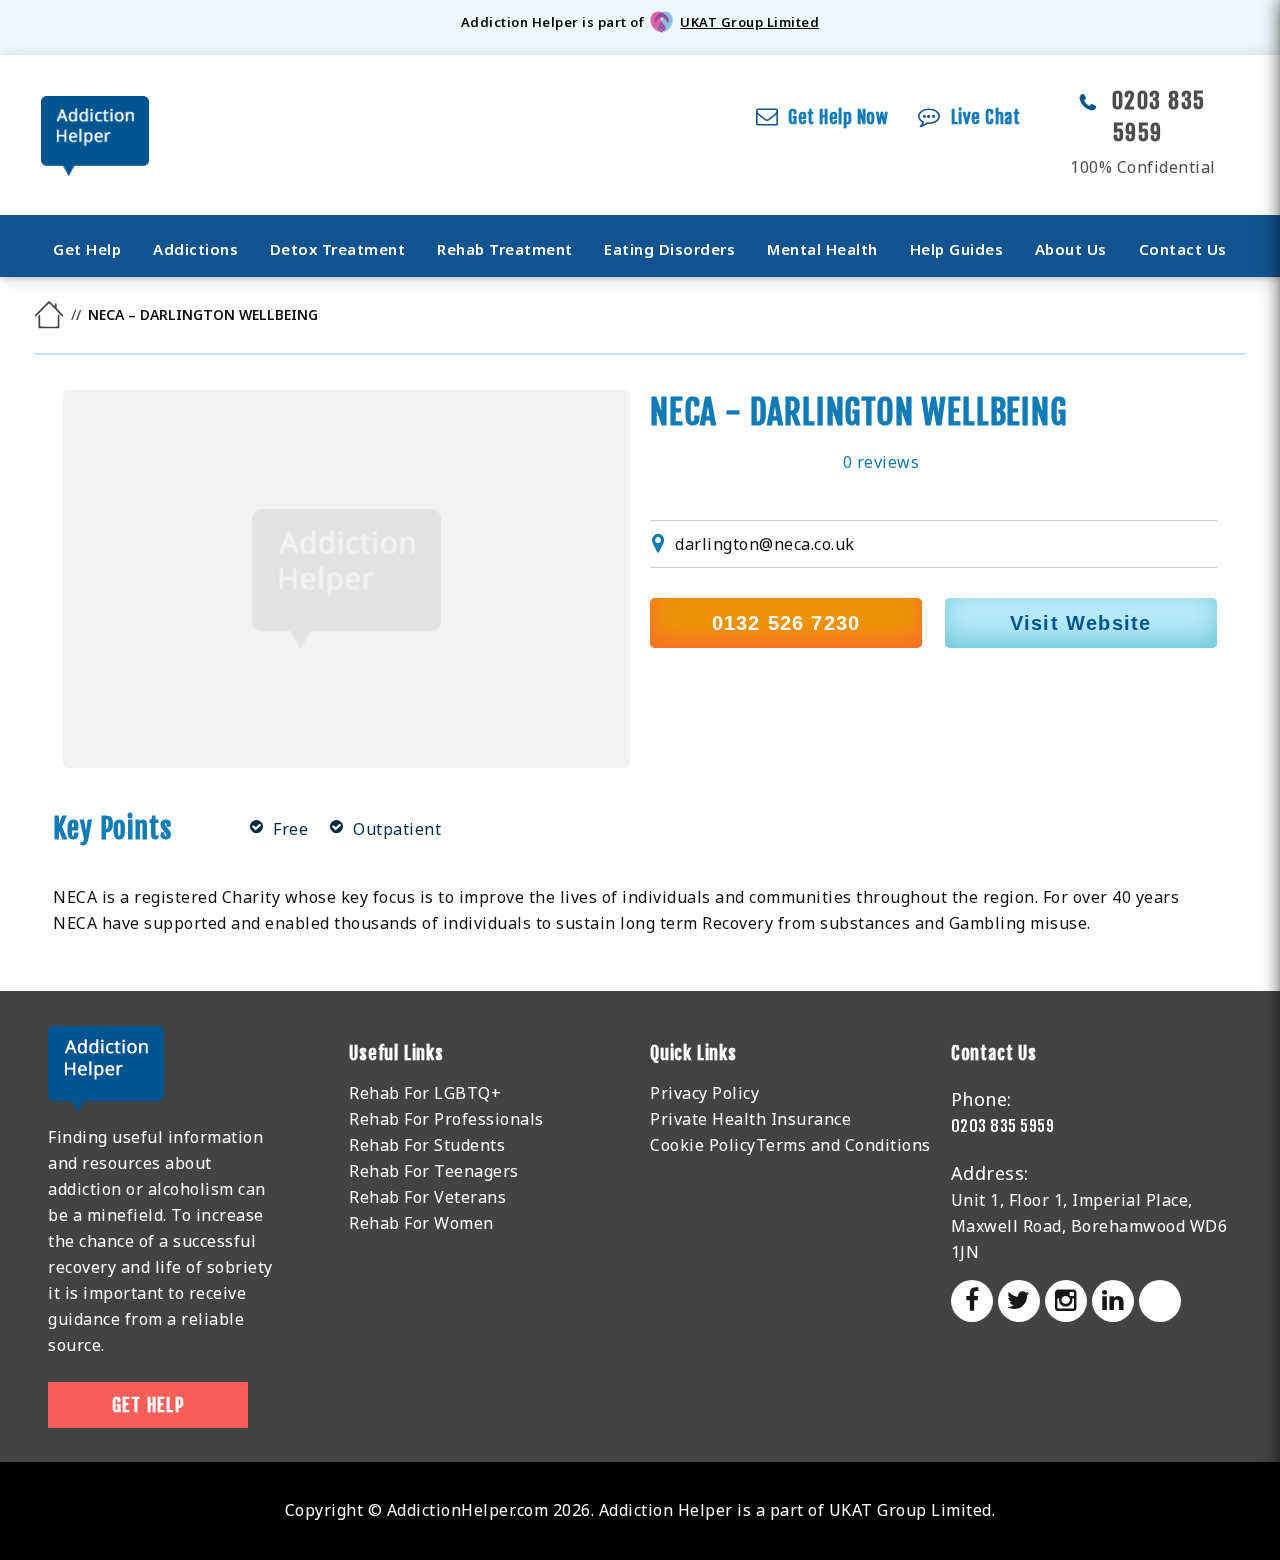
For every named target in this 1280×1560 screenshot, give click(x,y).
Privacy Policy (704, 1093)
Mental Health (822, 249)
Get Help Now (838, 117)
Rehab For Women (421, 1223)
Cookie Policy (703, 1145)
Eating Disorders (669, 249)
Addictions (195, 249)
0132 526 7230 (786, 623)
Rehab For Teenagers (434, 1171)
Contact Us (1183, 249)
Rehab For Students (427, 1145)
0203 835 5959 (1003, 1126)
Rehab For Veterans (427, 1197)
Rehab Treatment (505, 249)
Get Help (87, 249)
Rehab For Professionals (446, 1119)
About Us (1071, 249)
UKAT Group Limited (749, 22)
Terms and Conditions (843, 1145)
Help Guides (957, 249)
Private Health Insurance (750, 1119)
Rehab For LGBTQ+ (425, 1093)
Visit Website (1081, 623)
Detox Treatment (338, 249)
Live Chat (986, 117)
